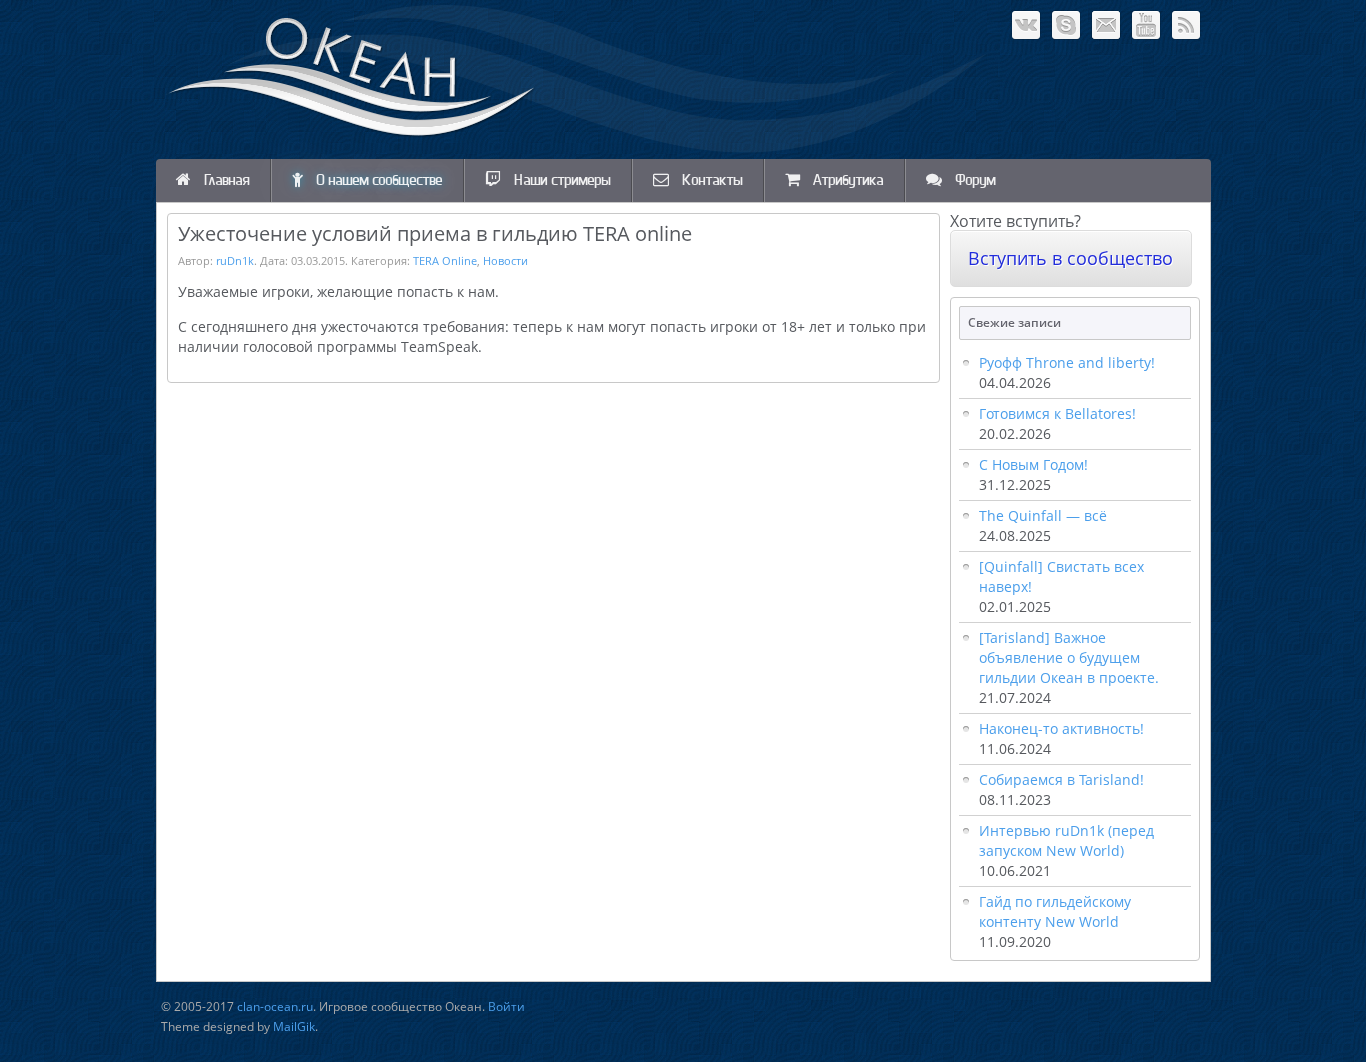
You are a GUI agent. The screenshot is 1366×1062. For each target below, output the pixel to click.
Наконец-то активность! (1061, 728)
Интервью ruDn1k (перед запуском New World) (1066, 840)
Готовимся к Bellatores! (1057, 413)
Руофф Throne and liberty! (1067, 362)
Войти (506, 1006)
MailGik (294, 1026)
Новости (505, 260)
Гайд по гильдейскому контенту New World (1055, 911)
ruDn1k (235, 260)
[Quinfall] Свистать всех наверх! (1061, 576)
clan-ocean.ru (275, 1006)
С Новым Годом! (1033, 464)
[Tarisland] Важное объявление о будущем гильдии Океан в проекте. (1069, 657)
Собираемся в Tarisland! (1061, 779)
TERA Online (445, 260)
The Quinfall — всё (1043, 515)
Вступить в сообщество (1070, 258)
